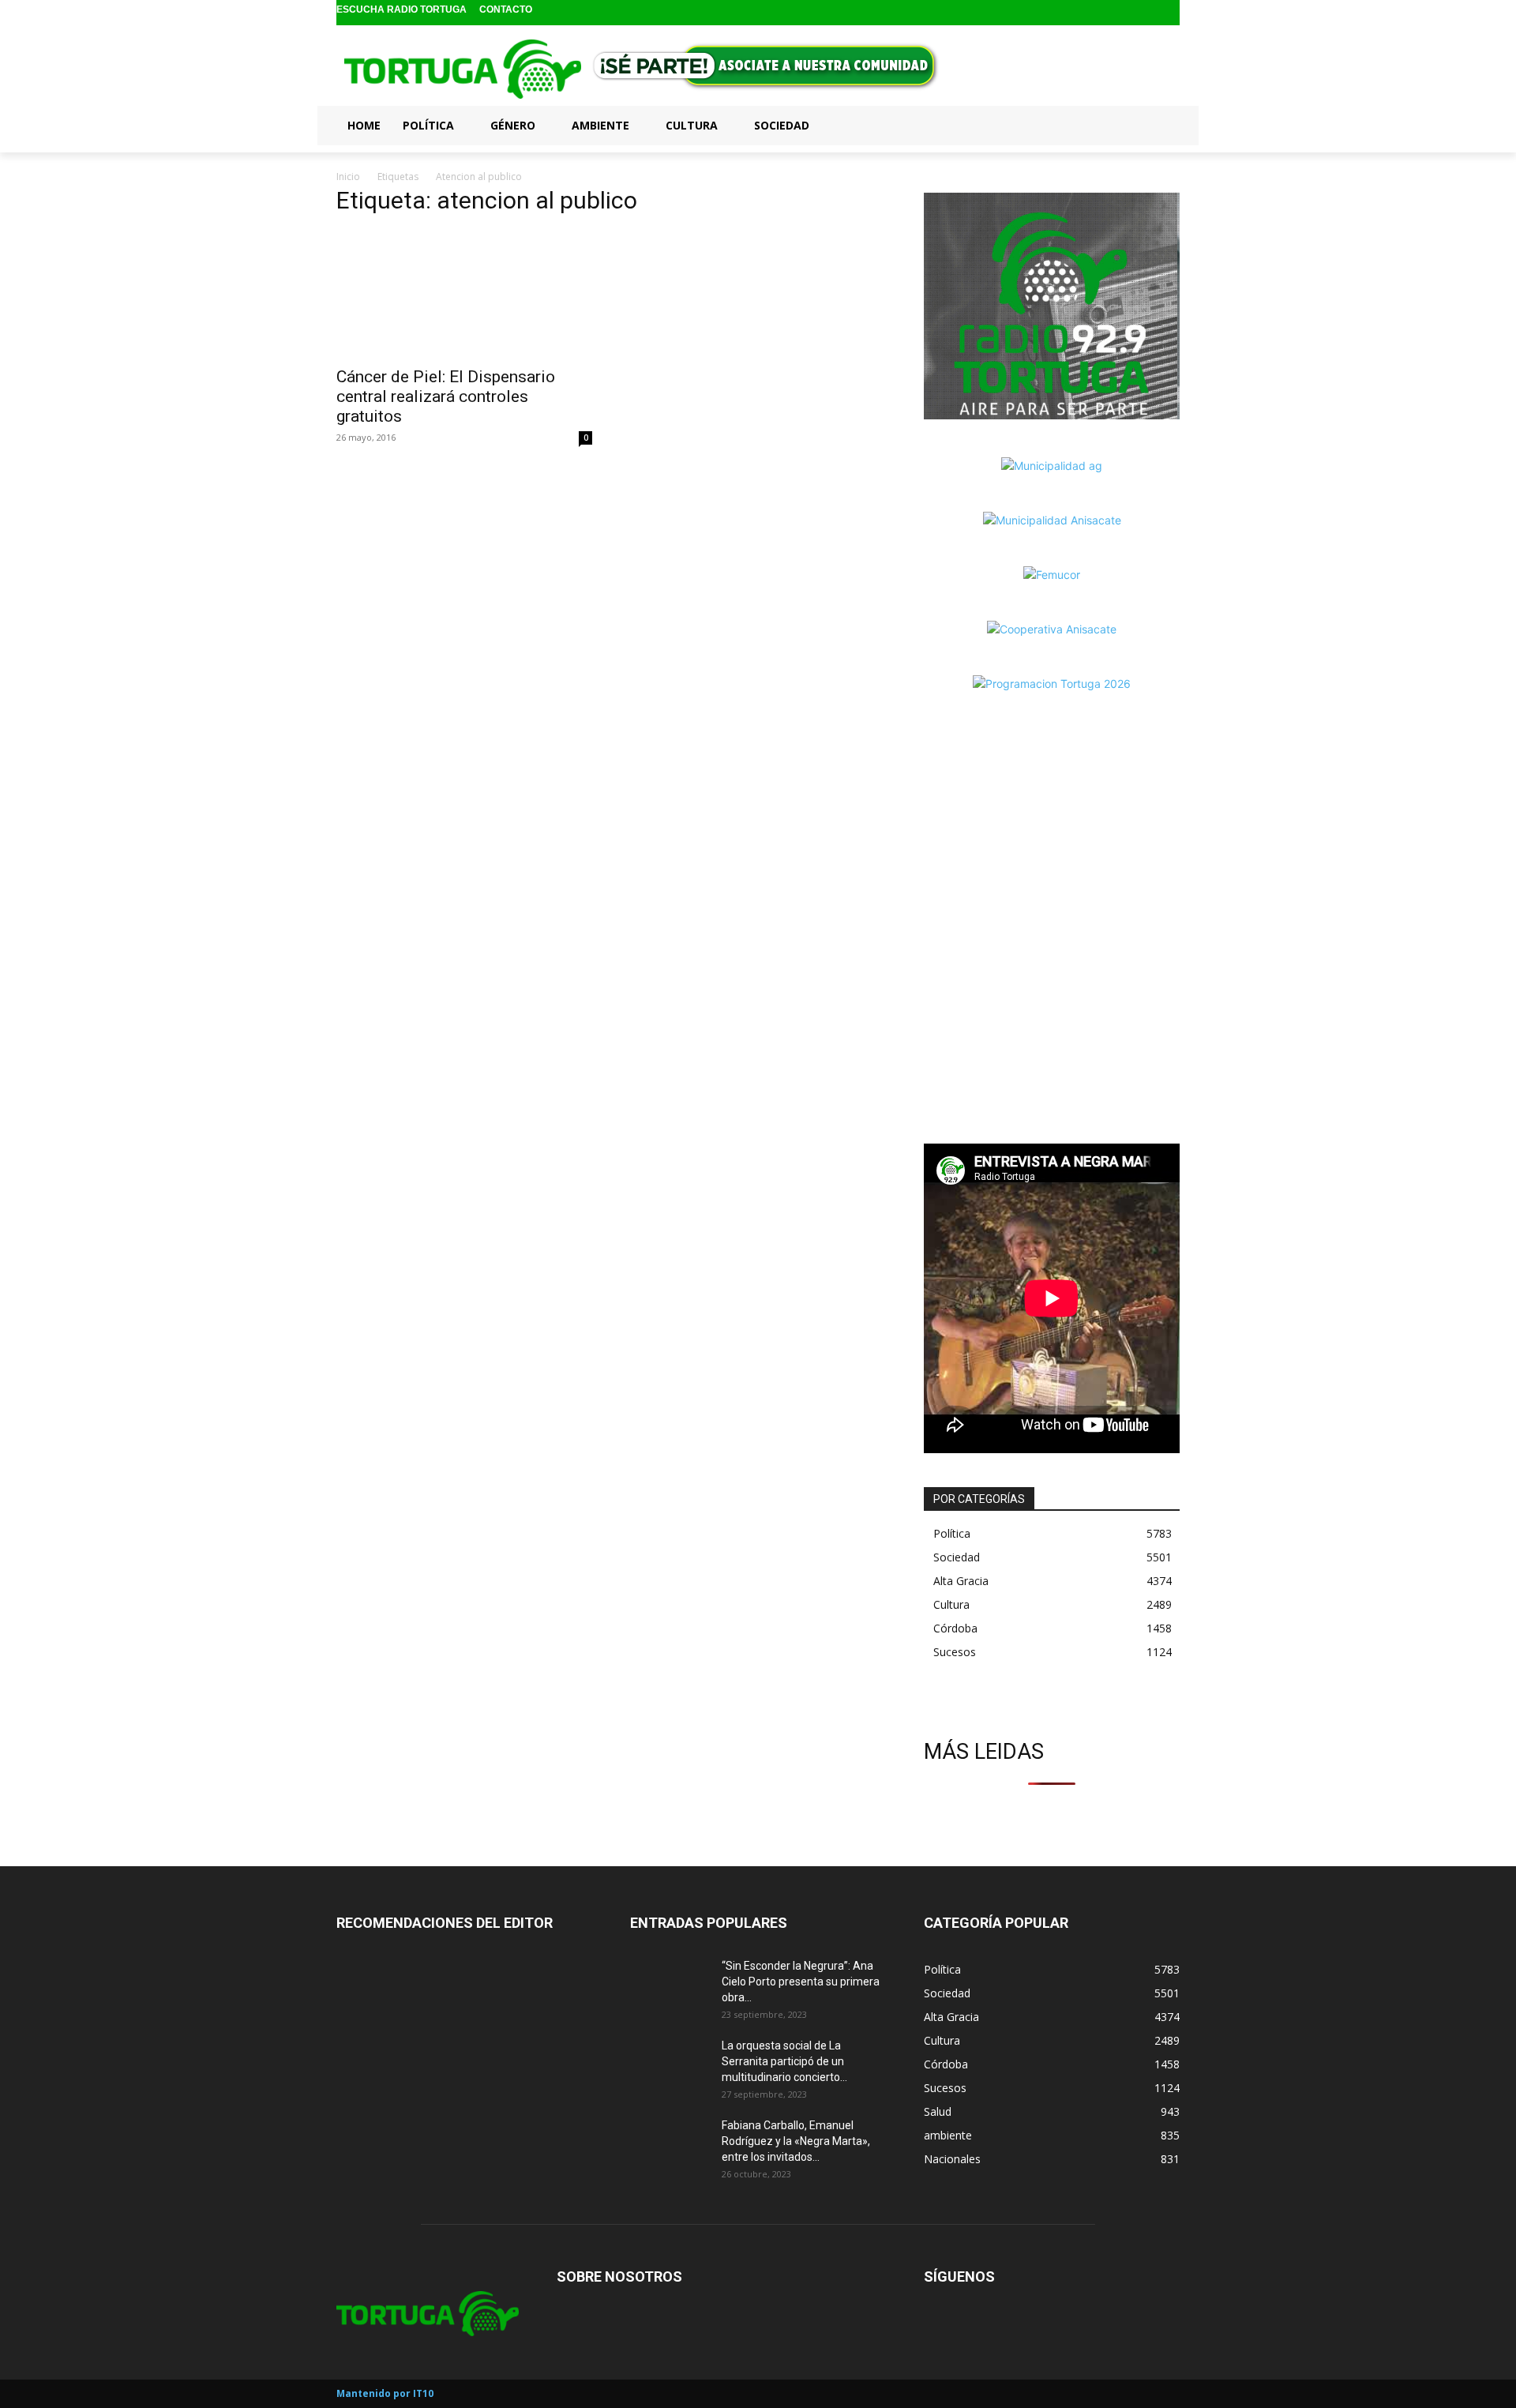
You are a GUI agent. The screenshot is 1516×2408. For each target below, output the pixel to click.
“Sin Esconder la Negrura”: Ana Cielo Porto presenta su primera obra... (801, 1982)
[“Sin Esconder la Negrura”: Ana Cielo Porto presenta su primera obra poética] (670, 1985)
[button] (1161, 125)
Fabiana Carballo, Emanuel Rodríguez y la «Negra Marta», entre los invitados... (796, 2141)
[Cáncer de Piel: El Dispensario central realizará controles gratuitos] (464, 294)
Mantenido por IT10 (385, 2393)
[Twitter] (1169, 13)
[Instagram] (1145, 13)
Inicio (348, 177)
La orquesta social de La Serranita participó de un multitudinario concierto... (784, 2061)
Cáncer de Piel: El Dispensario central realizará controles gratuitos (446, 396)
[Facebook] (1119, 13)
